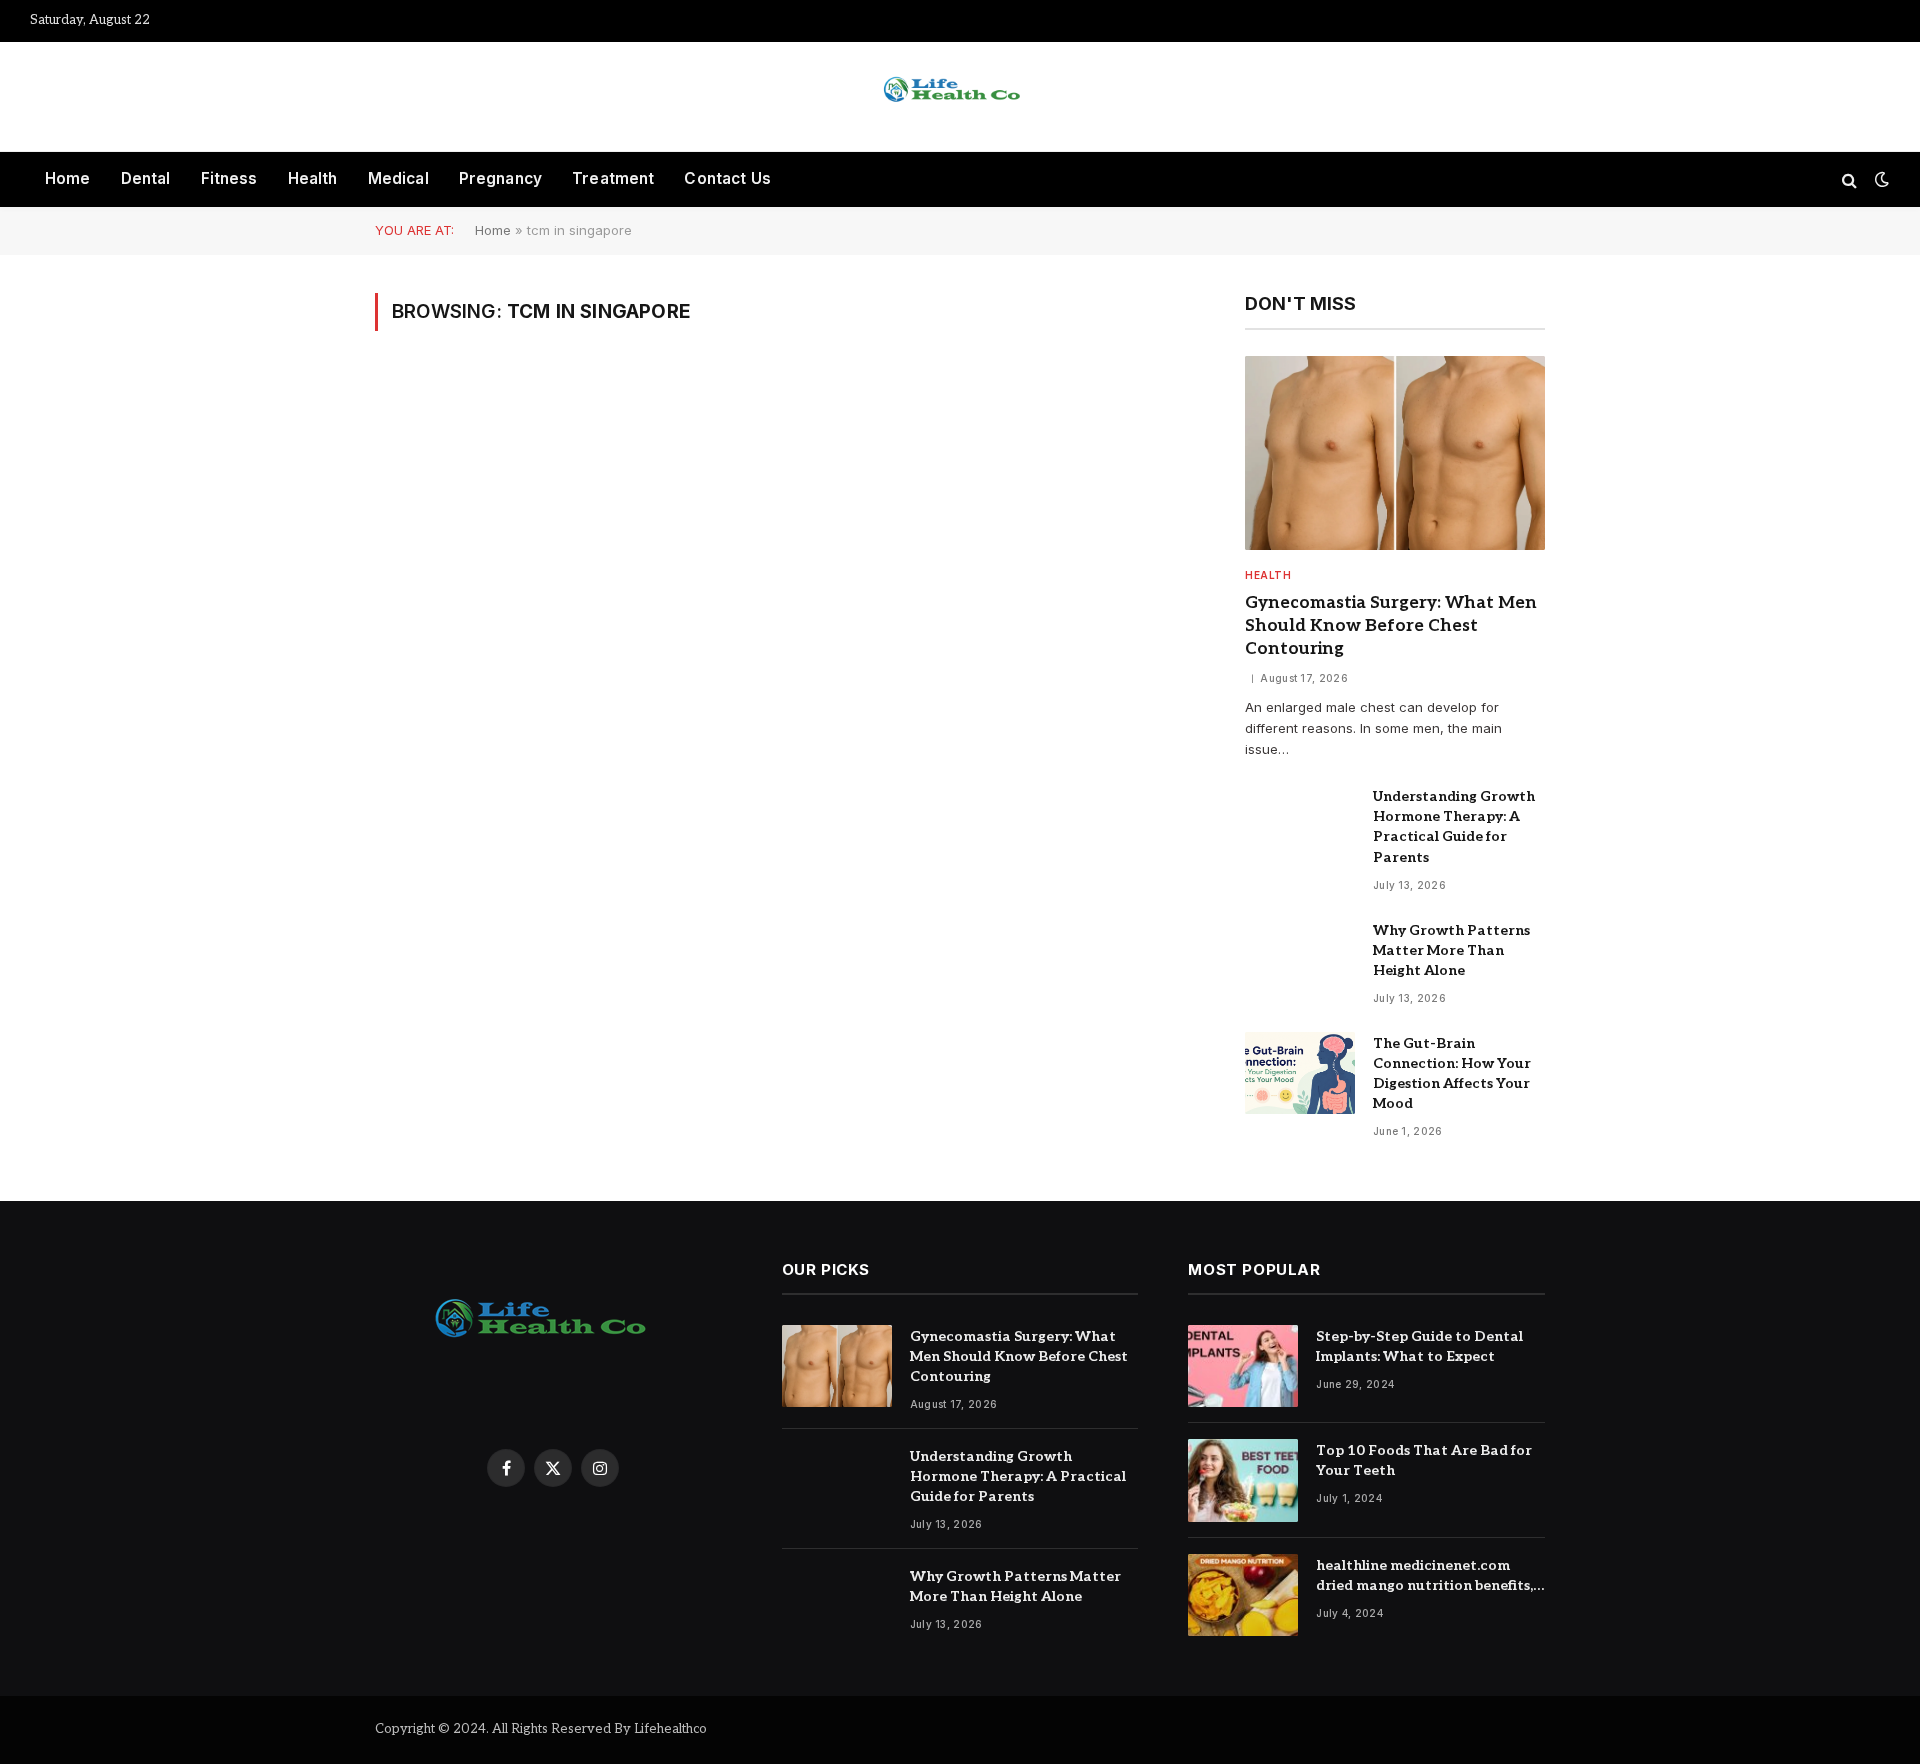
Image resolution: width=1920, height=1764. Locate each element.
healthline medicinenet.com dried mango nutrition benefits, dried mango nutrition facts (1424, 1576)
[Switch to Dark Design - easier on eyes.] (1880, 179)
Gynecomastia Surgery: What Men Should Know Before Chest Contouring (1391, 626)
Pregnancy (500, 178)
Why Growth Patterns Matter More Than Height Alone (1451, 950)
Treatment (613, 178)
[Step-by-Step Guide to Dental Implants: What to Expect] (1243, 1366)
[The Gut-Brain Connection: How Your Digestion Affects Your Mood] (1300, 1073)
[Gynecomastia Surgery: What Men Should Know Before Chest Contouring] (1395, 453)
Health (313, 178)
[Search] (1849, 179)
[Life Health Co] (960, 97)
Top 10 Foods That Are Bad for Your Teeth (1424, 1460)
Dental (146, 178)
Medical (398, 178)
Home (68, 178)
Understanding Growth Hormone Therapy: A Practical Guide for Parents (1454, 826)
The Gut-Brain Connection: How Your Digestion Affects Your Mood (1452, 1073)
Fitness (229, 178)
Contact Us (727, 178)
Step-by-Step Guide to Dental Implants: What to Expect (1419, 1346)
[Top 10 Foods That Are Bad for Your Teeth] (1243, 1480)
